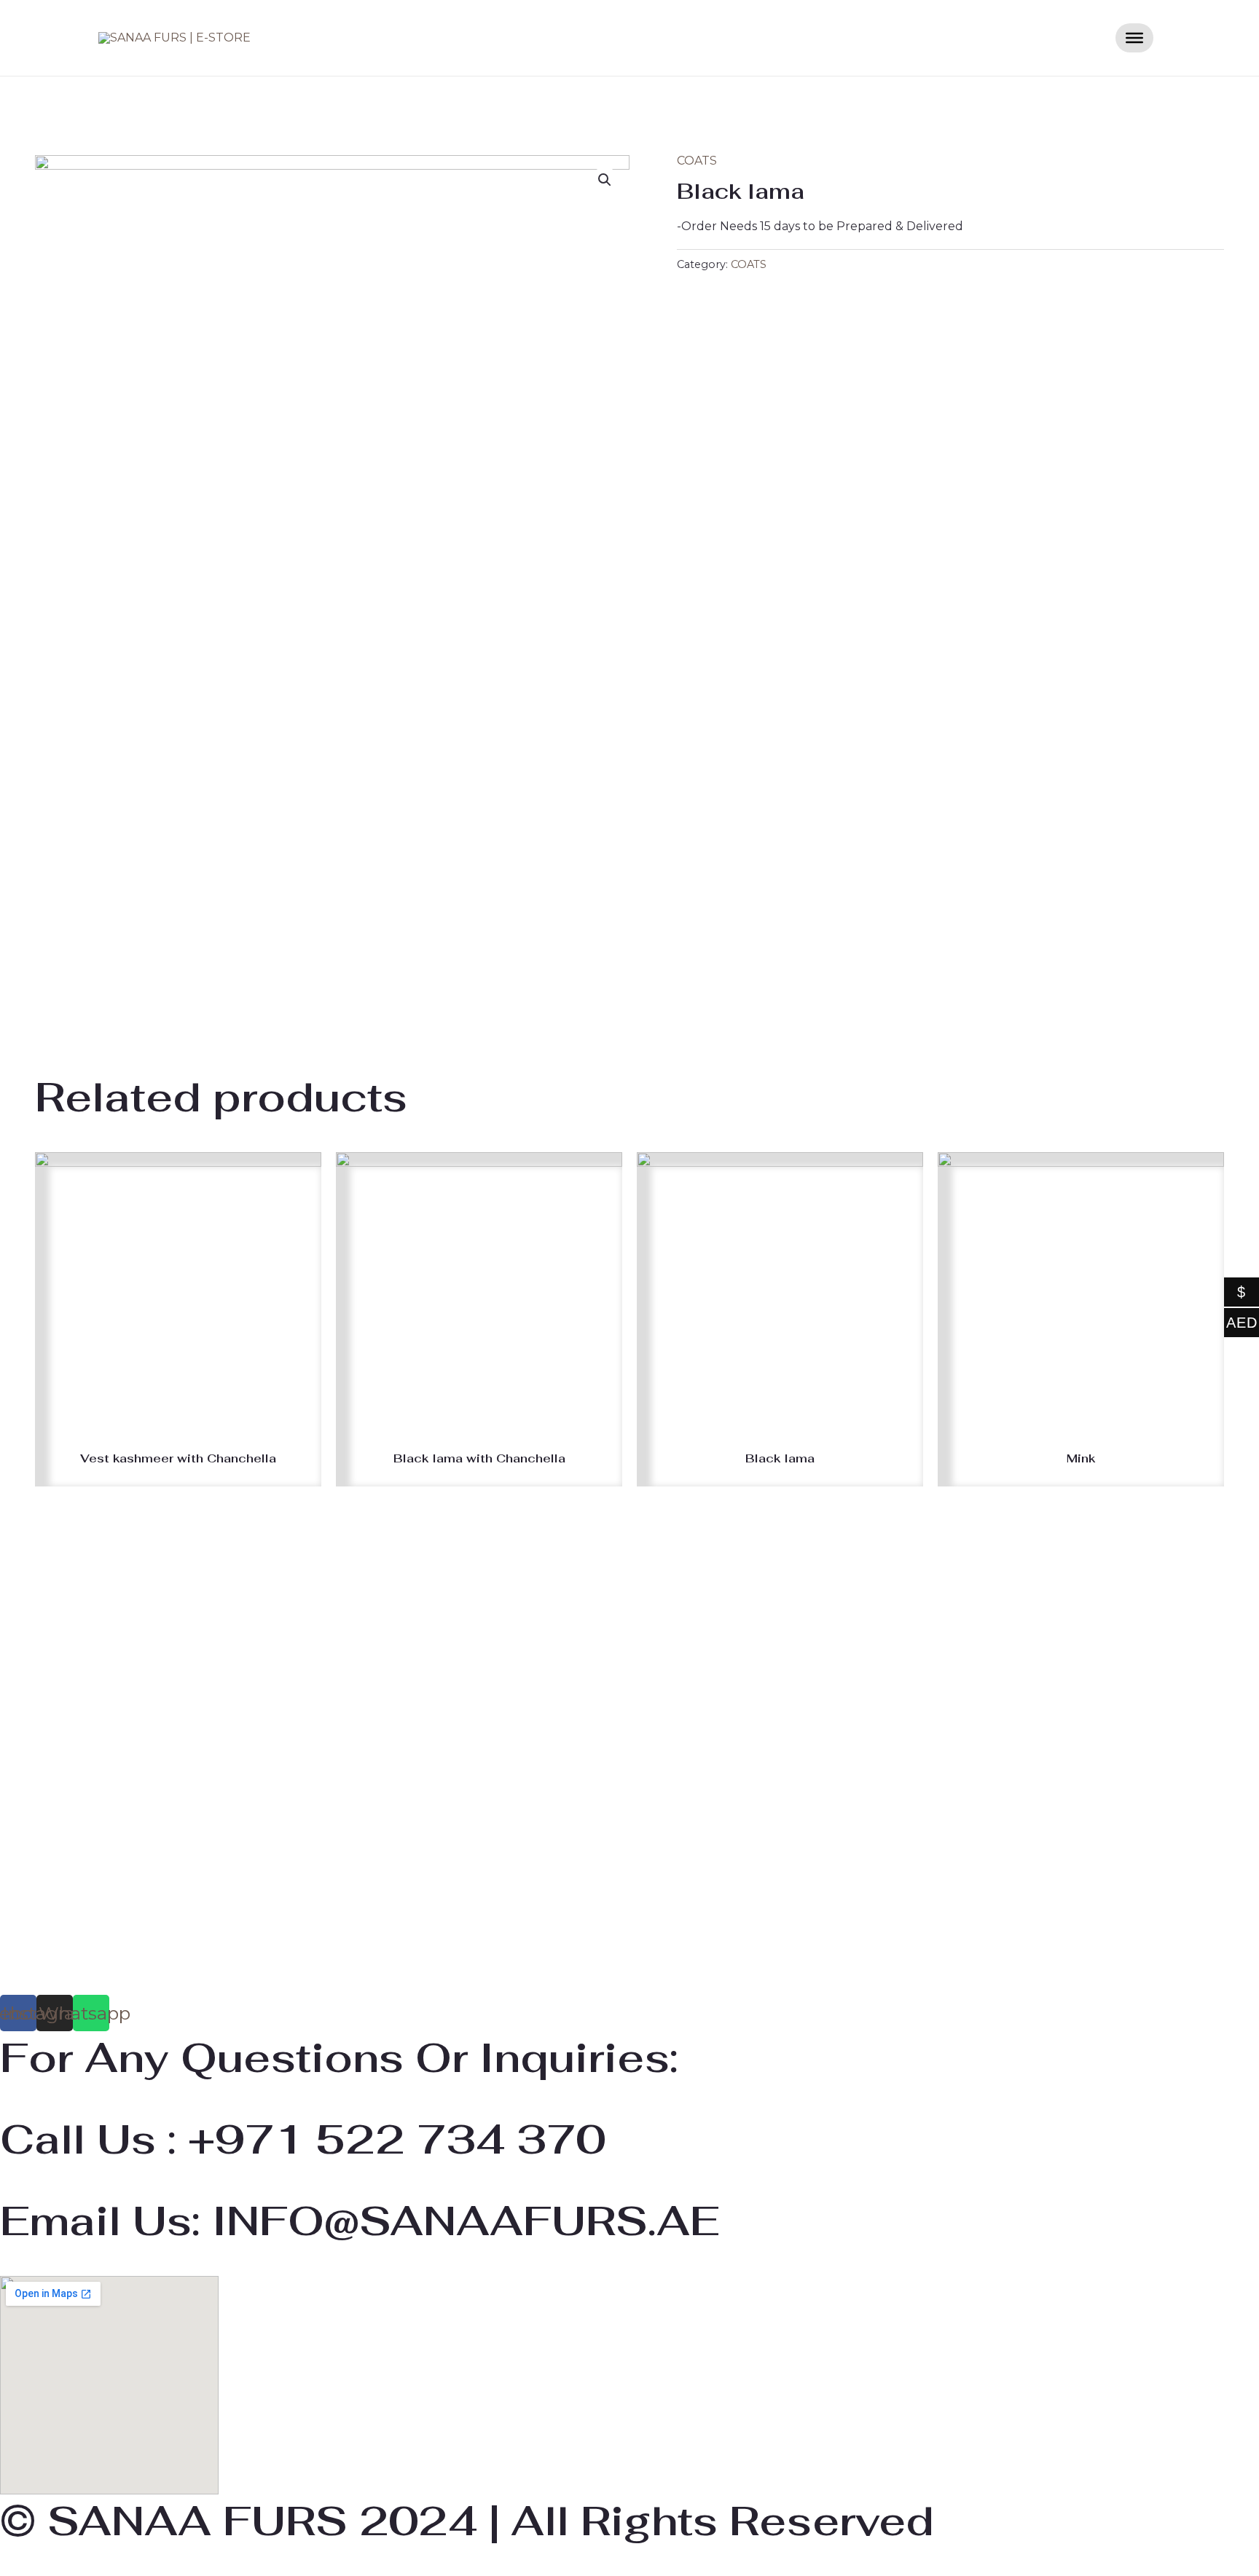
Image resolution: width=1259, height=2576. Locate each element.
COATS (697, 161)
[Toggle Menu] (1134, 38)
